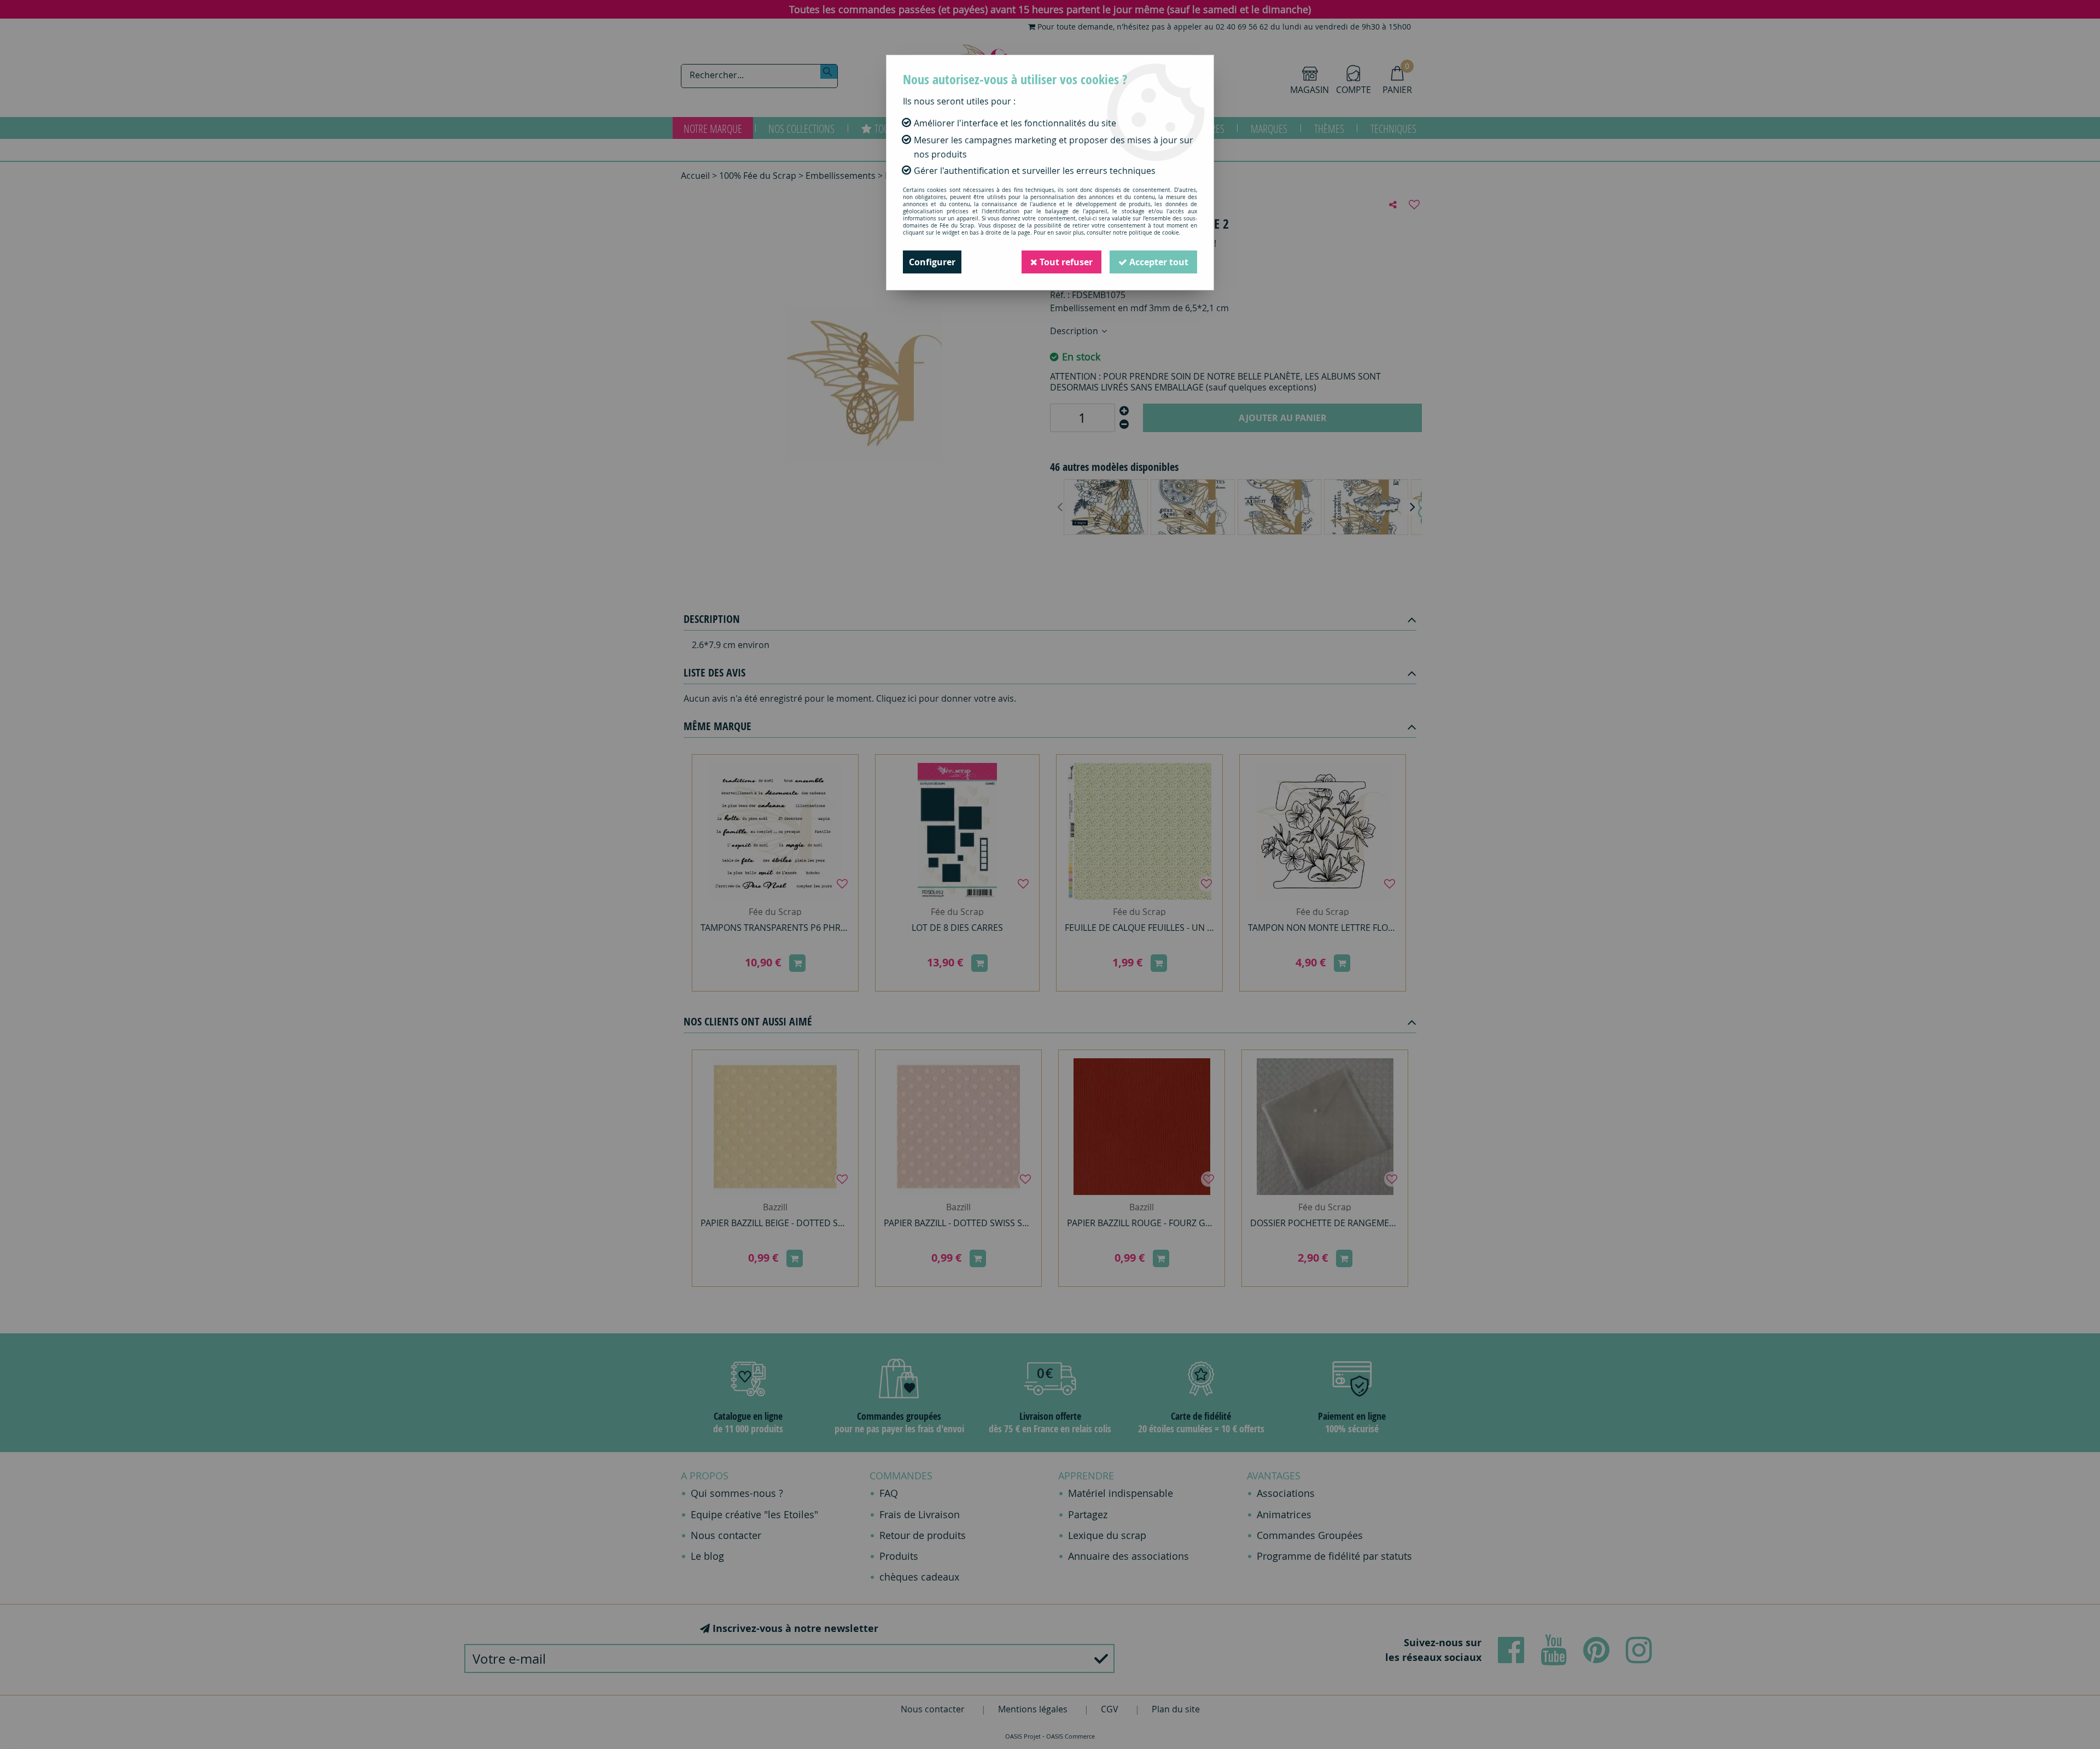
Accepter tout (1158, 262)
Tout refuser (1065, 262)
